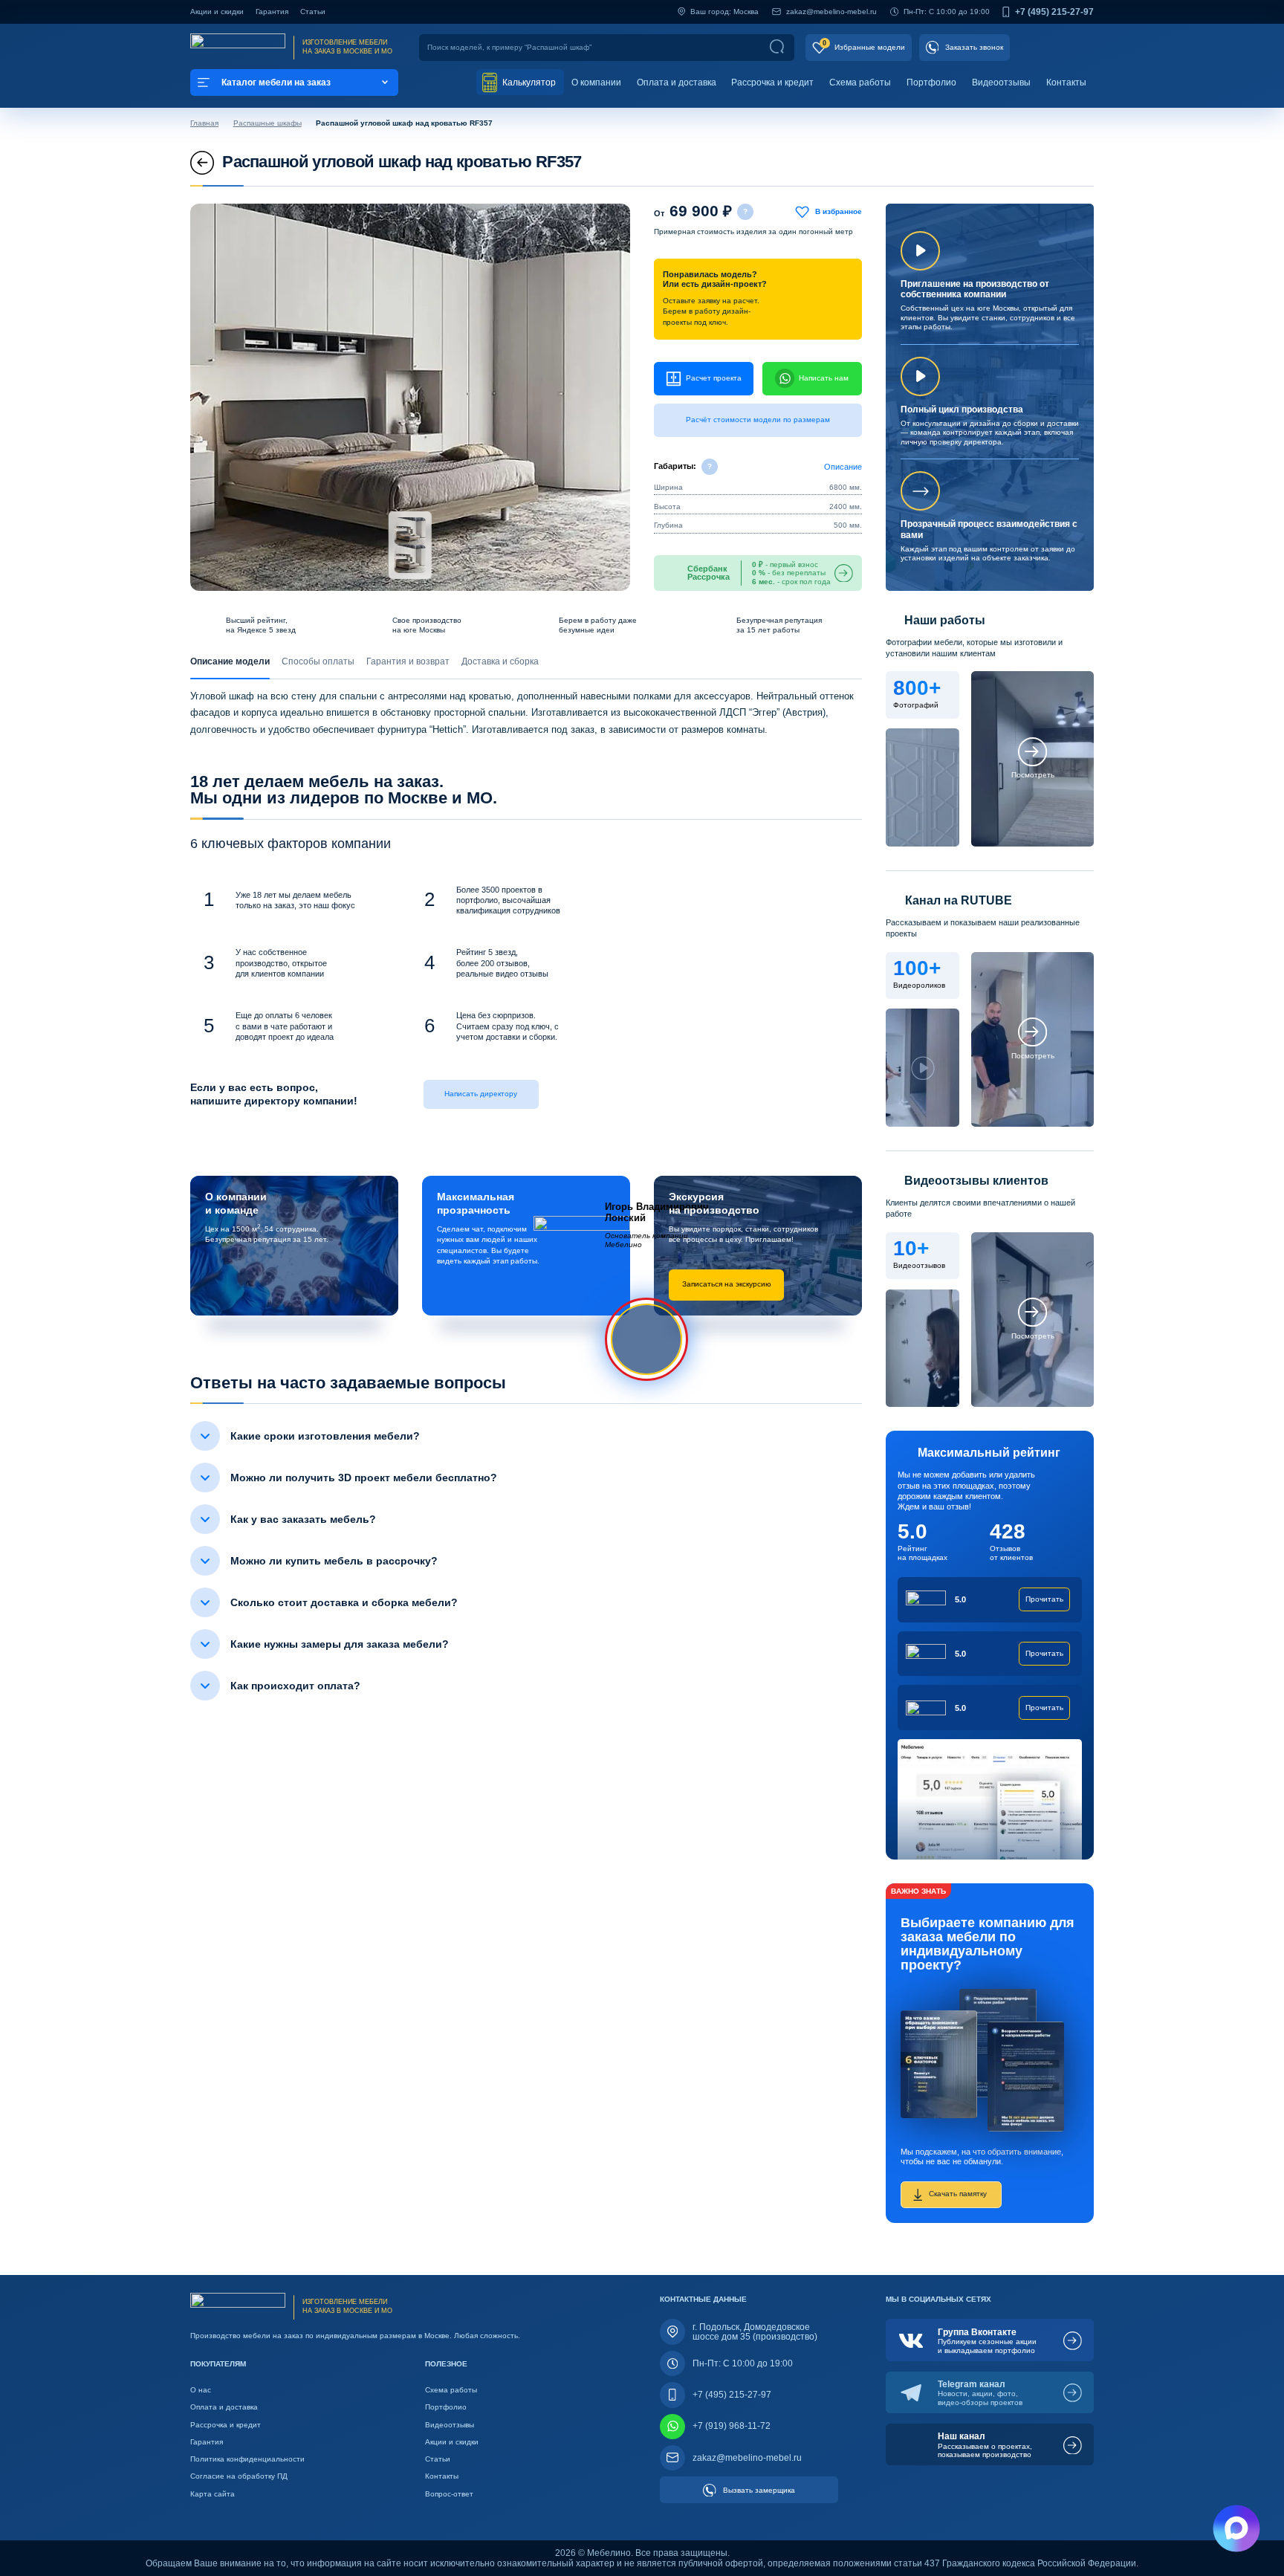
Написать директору (481, 1094)
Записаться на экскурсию (727, 1284)
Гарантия (272, 12)
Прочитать (1044, 1599)
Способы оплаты (318, 661)
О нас (201, 2390)
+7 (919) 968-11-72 (732, 2426)
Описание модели (230, 661)
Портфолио (931, 82)
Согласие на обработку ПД (239, 2476)
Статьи (313, 12)
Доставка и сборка (500, 661)
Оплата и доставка (677, 82)
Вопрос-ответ (449, 2494)
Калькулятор (528, 82)
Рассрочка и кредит (772, 82)
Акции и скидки (217, 12)
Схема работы (860, 82)
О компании (596, 82)
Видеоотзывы (1001, 82)
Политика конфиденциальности (247, 2459)
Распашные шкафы (267, 123)
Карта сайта (213, 2494)
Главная (204, 123)
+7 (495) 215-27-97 (1054, 12)
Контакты (1066, 82)
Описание (843, 467)
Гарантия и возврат (408, 661)
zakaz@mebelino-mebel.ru (831, 12)
